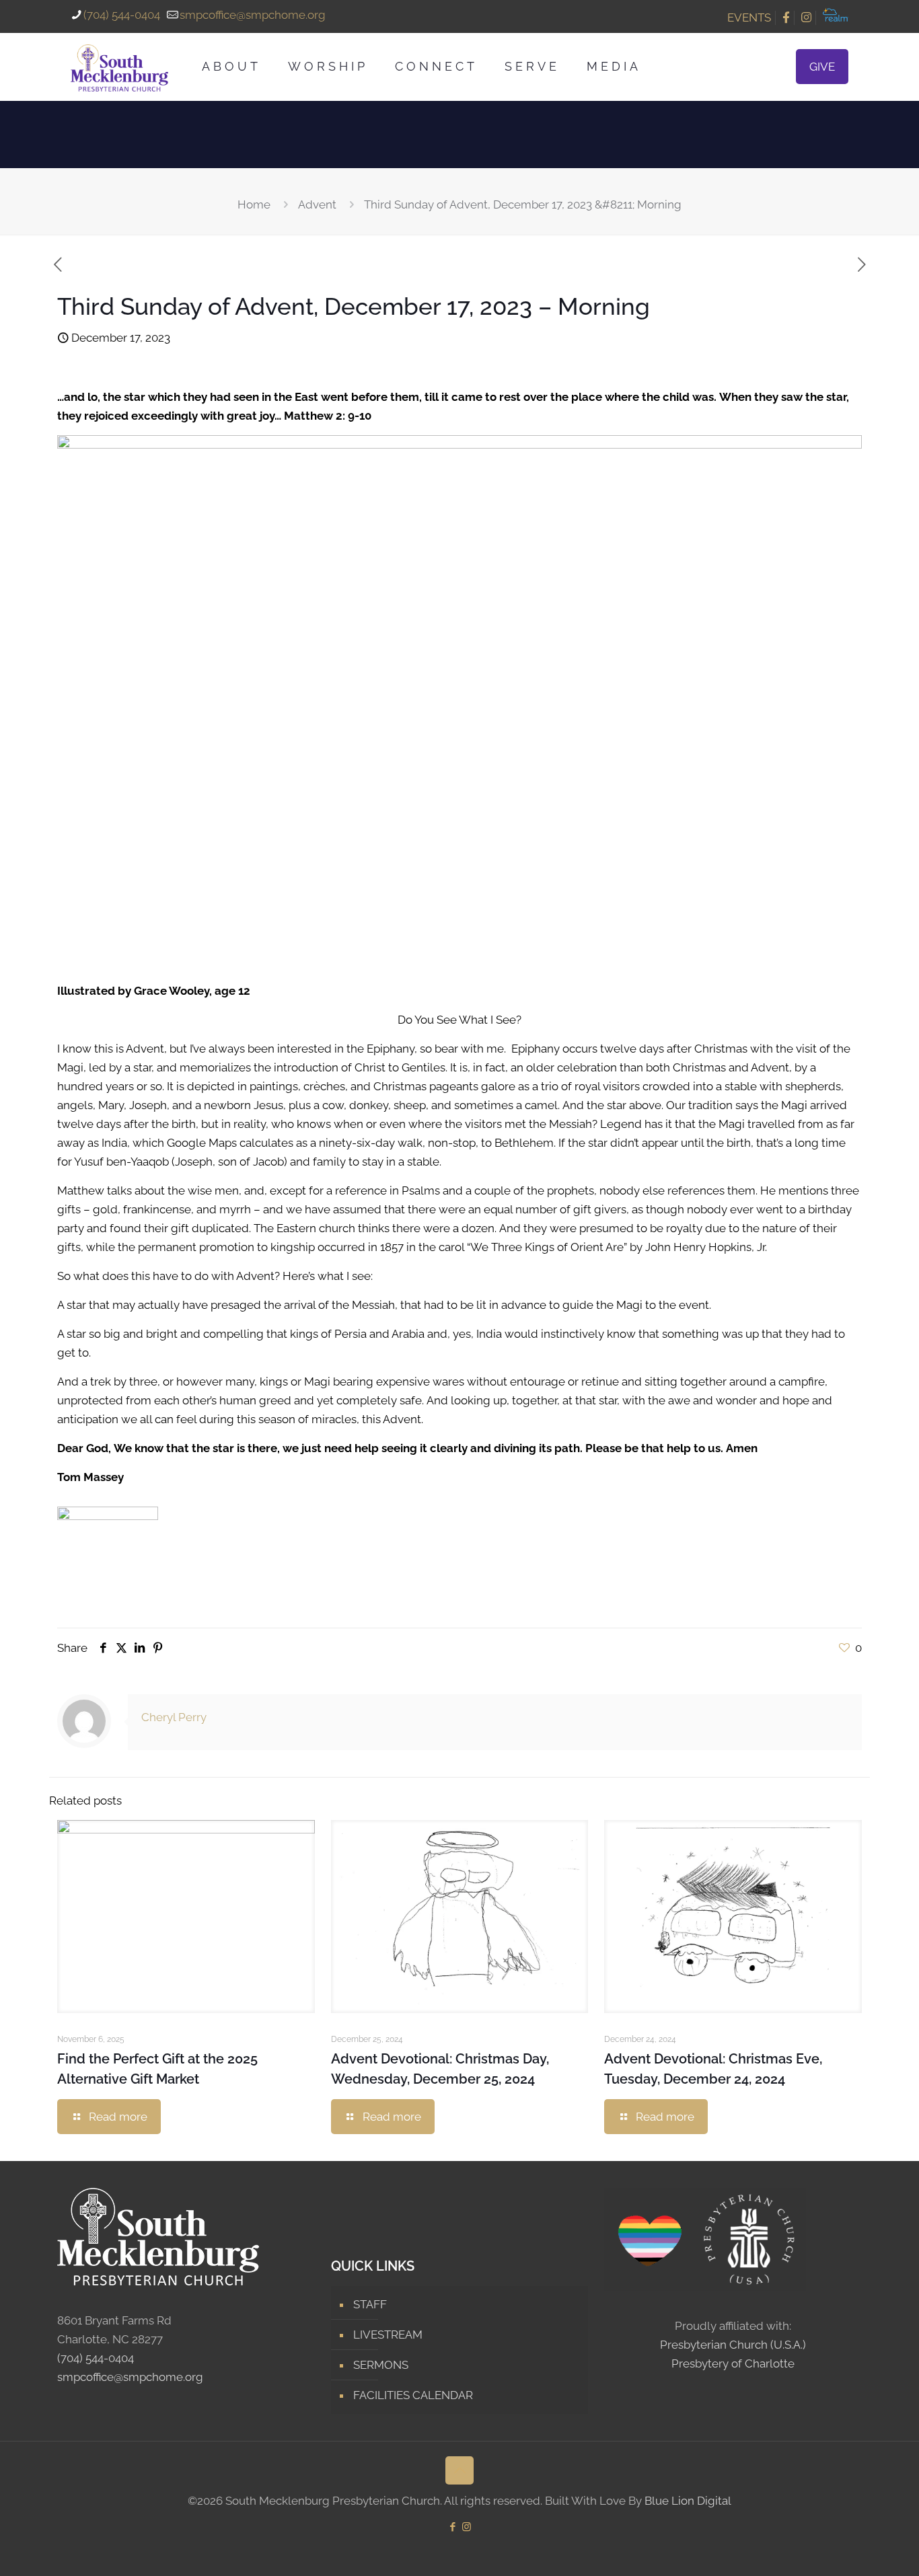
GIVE (822, 67)
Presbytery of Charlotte (733, 2363)
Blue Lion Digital (688, 2501)
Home (254, 204)
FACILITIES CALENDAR (413, 2395)
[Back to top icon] (459, 2470)
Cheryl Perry (174, 1717)
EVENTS (749, 17)
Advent (317, 204)
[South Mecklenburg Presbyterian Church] (119, 67)
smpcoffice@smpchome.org (253, 15)
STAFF (370, 2304)
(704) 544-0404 (122, 15)
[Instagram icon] (467, 2527)
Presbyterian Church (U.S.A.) (733, 2345)
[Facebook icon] (452, 2527)
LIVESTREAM (388, 2335)
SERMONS (381, 2365)
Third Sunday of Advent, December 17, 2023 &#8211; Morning (523, 204)
